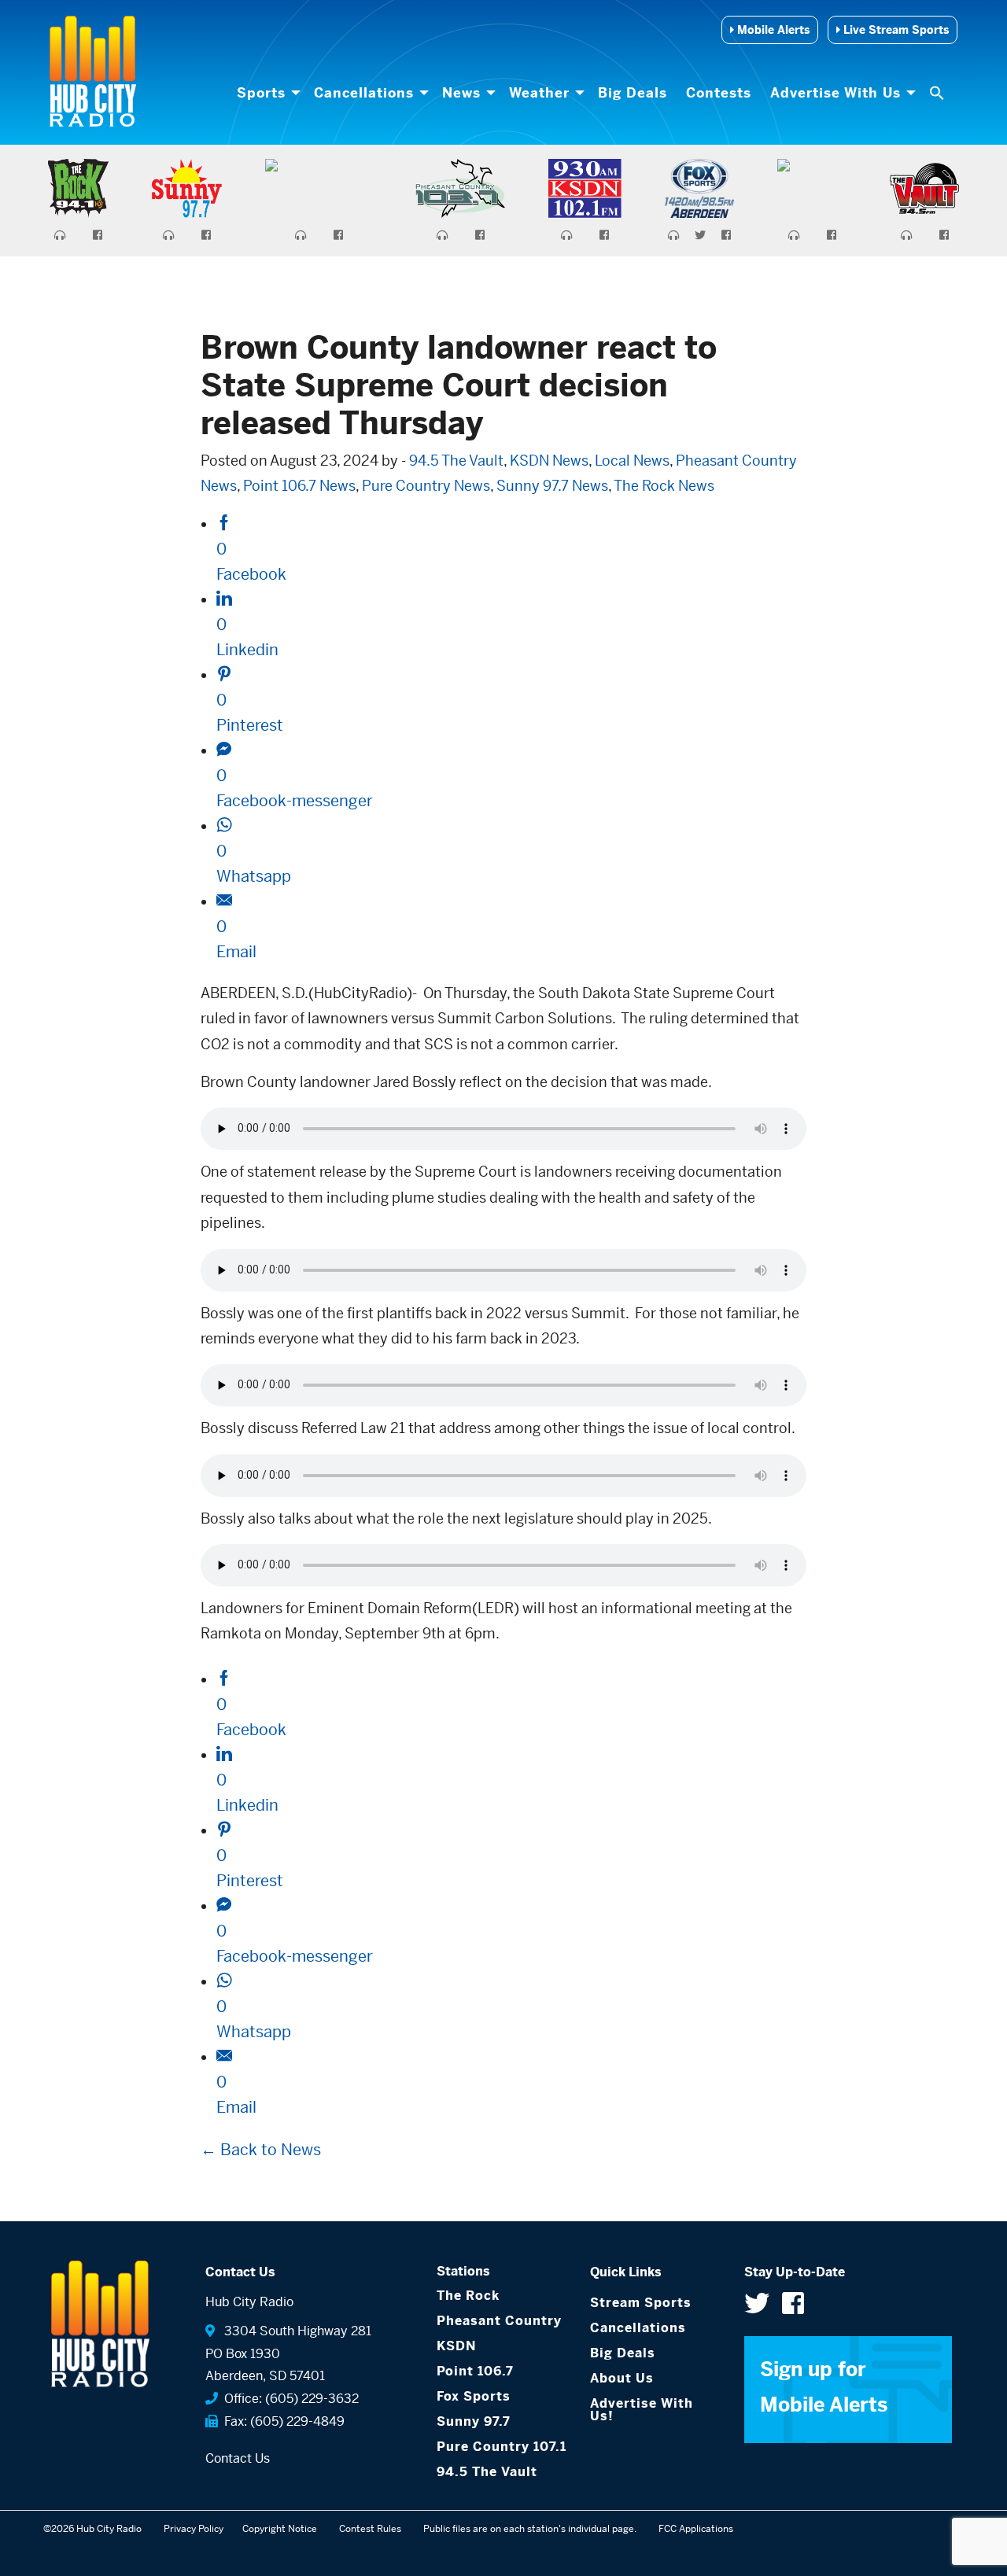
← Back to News (261, 2150)
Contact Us (238, 2458)
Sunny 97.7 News (552, 486)
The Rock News (664, 486)
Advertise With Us (835, 93)
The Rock (468, 2296)
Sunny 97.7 (474, 2421)
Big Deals (633, 93)
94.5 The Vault (456, 461)
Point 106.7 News (299, 486)
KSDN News (549, 461)
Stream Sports (641, 2303)
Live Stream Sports (894, 30)
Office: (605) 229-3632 (288, 2399)
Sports (261, 93)
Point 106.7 (475, 2371)
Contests (719, 93)
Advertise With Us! (642, 2410)
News (461, 93)
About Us (622, 2378)
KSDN (456, 2346)
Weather (539, 93)
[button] (939, 93)
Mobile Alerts (772, 30)
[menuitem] (266, 93)
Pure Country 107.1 (502, 2447)
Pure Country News (426, 486)
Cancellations (364, 93)
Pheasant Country (499, 2321)
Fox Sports (474, 2396)
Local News (632, 461)
